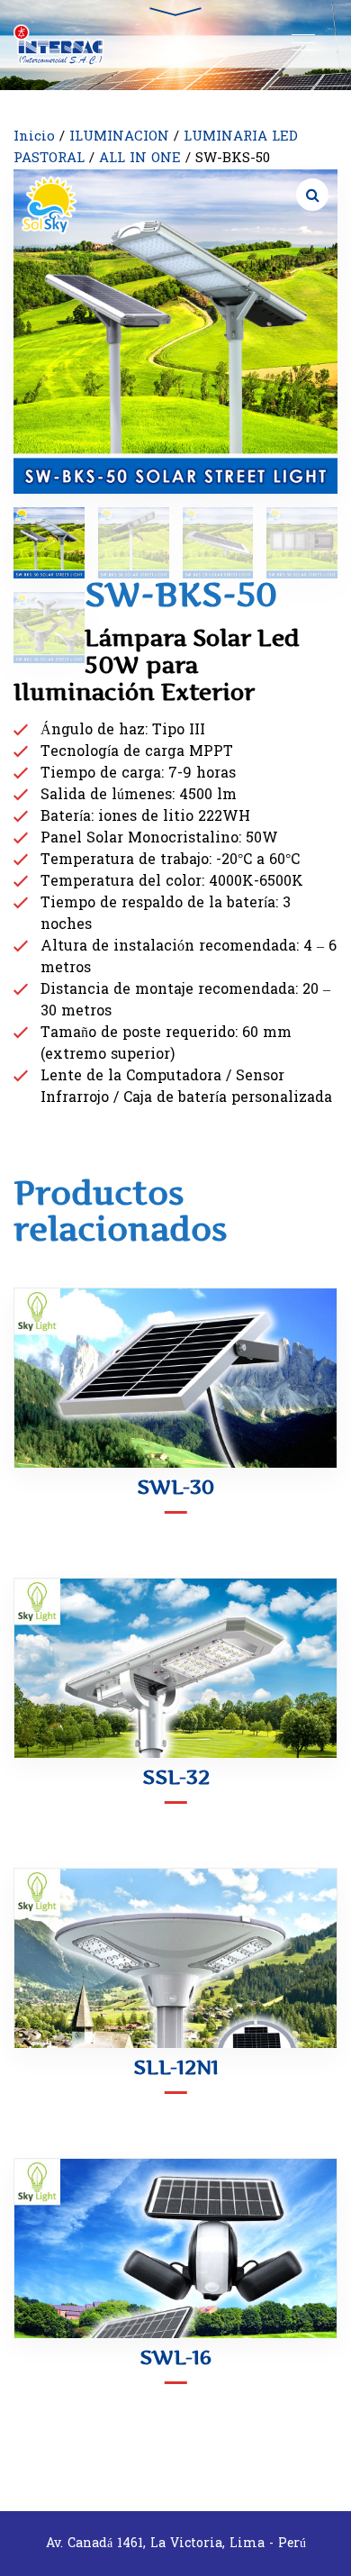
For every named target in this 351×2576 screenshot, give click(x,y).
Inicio (34, 137)
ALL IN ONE (140, 158)
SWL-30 (175, 1487)
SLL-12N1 (176, 2067)
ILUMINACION (119, 137)
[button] (312, 195)
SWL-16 (175, 2357)
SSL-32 (176, 1777)
